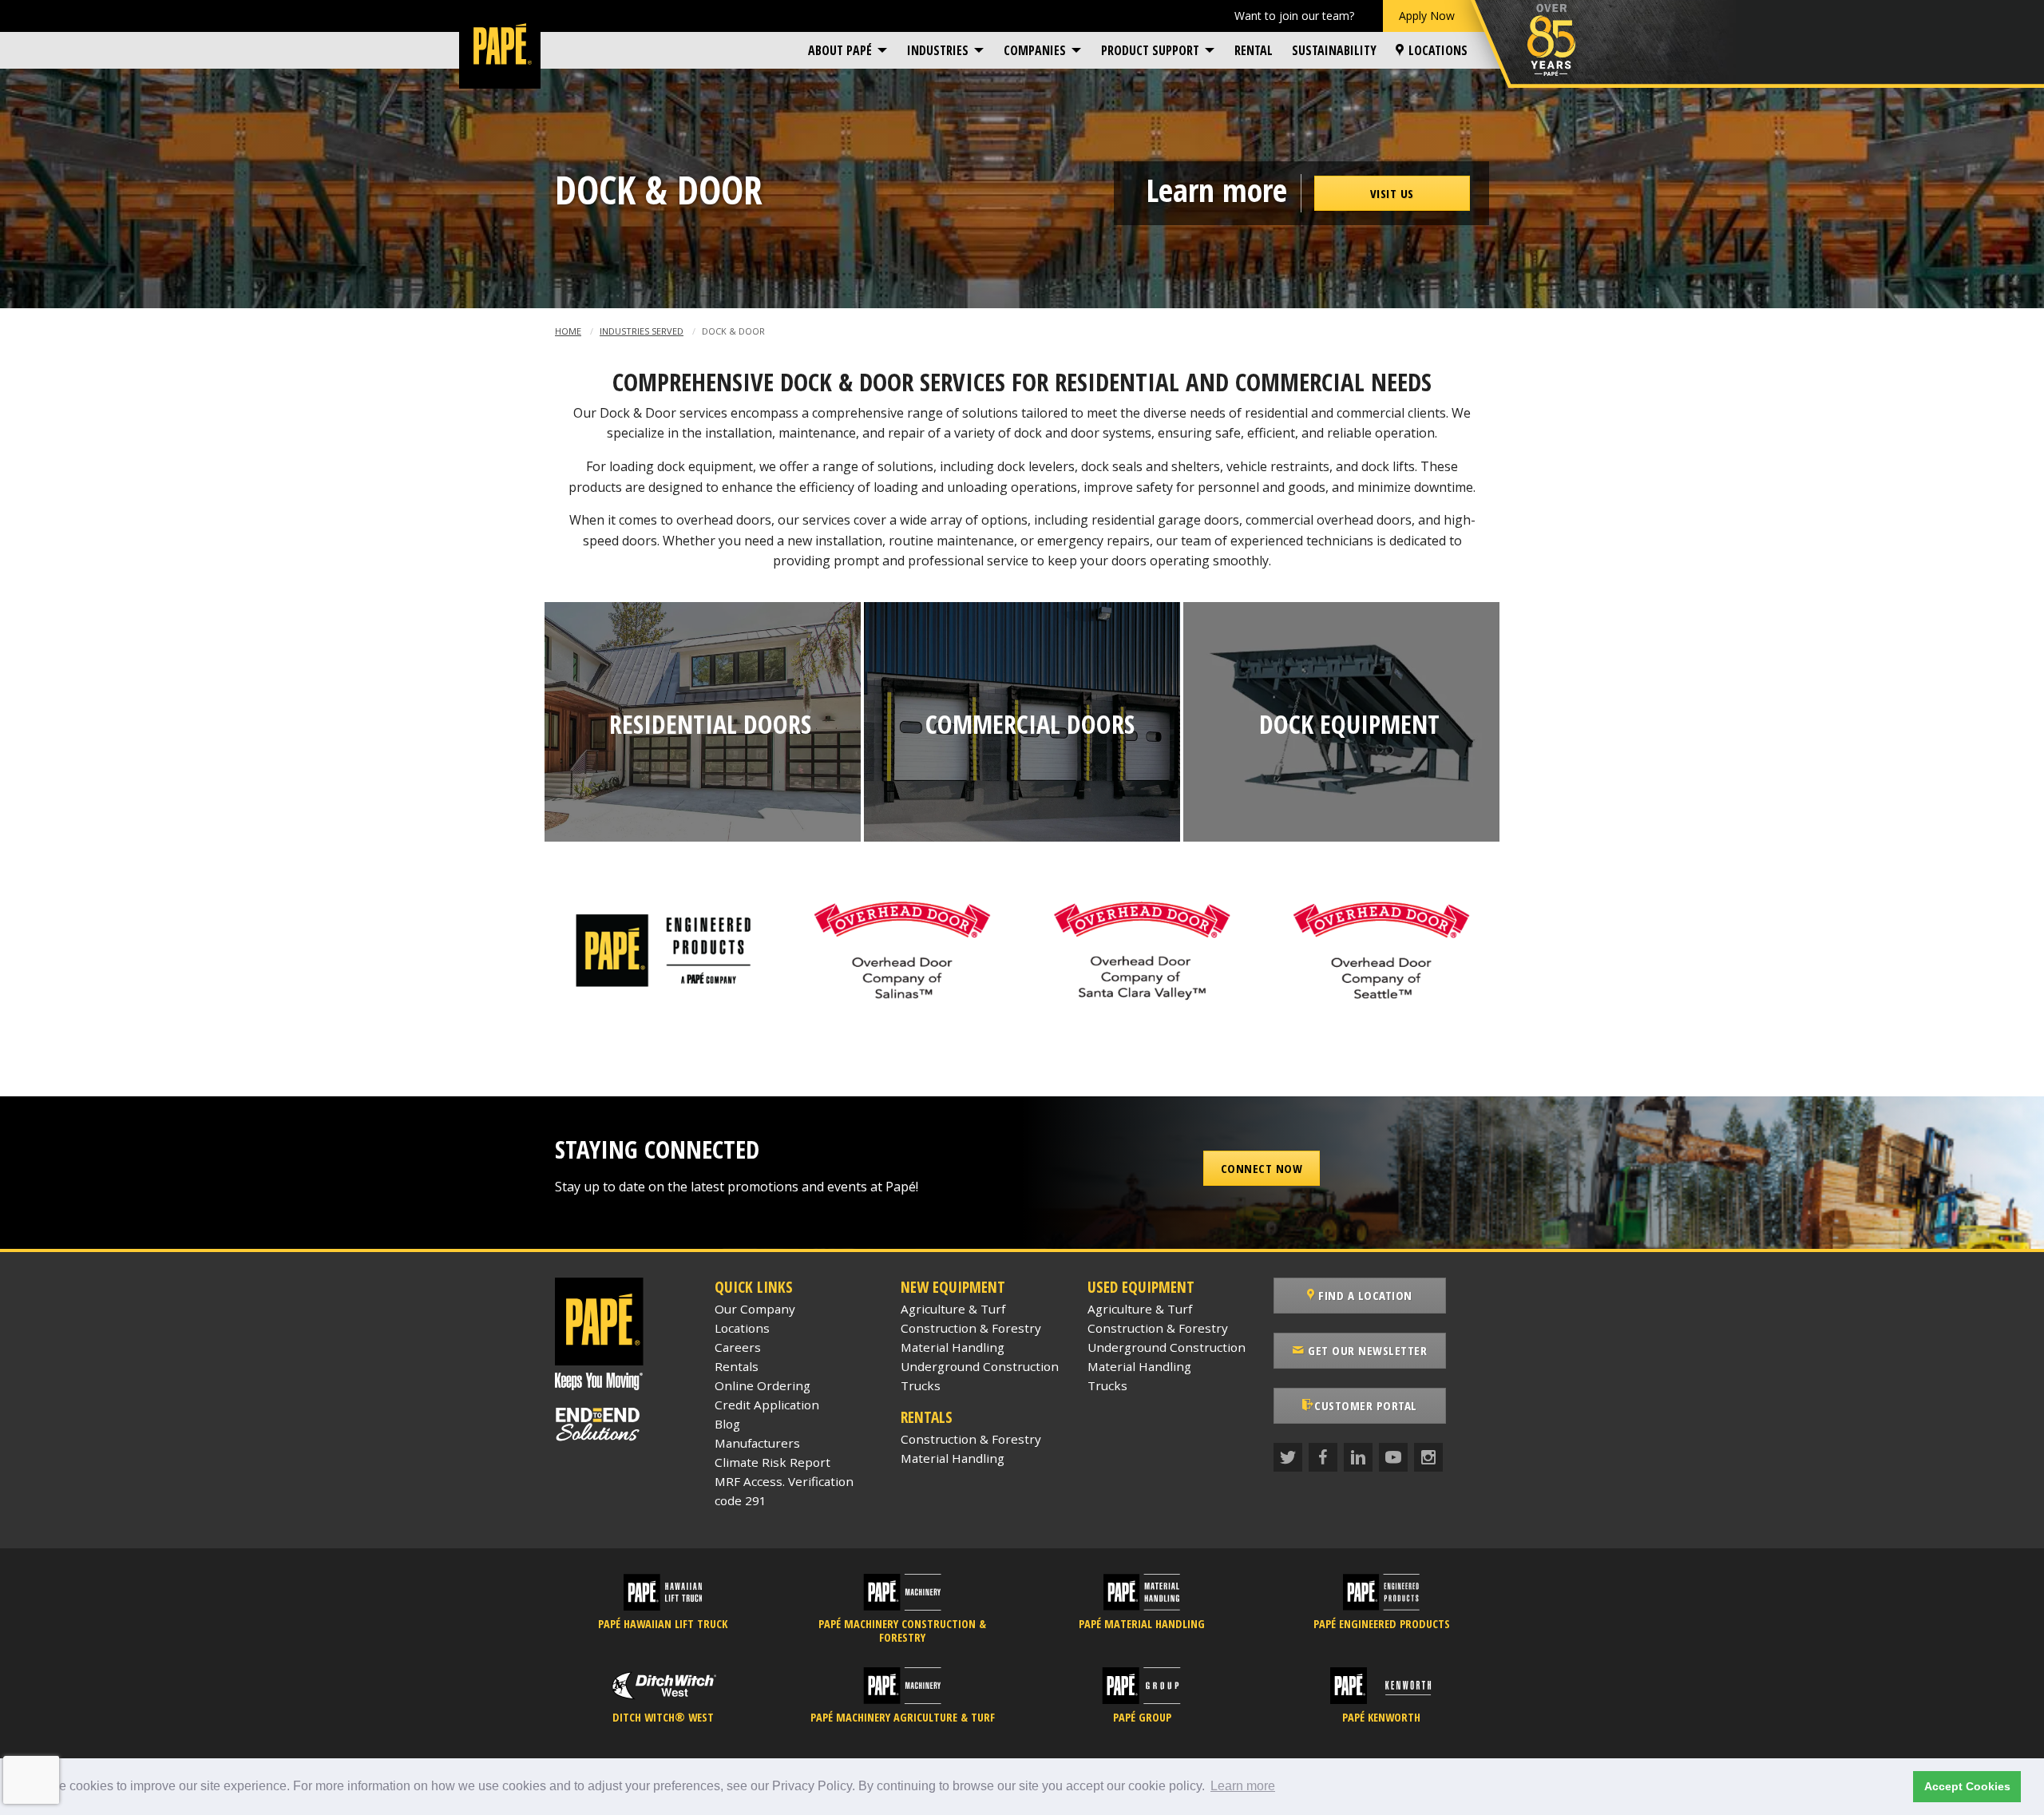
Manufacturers (757, 1443)
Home (568, 331)
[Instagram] (1428, 1457)
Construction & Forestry (971, 1328)
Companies (1035, 50)
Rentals (737, 1366)
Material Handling (953, 1347)
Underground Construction (980, 1366)
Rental (1254, 50)
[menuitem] (848, 50)
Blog (727, 1424)
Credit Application (767, 1405)
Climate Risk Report (772, 1462)
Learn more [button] (1243, 1786)
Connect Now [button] (1262, 1168)
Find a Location (1364, 1295)
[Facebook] (1323, 1457)
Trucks (921, 1385)
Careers (738, 1347)
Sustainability (1334, 50)
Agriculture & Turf (953, 1309)
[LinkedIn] (1358, 1457)
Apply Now (1427, 16)
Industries (938, 50)
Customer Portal (1366, 1405)
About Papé (840, 50)
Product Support (1150, 50)
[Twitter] (1288, 1457)
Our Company (755, 1309)
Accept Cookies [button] (1967, 1786)
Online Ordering (763, 1385)
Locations (1438, 50)
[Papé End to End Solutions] (623, 1425)
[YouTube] (1393, 1457)
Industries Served (642, 331)
